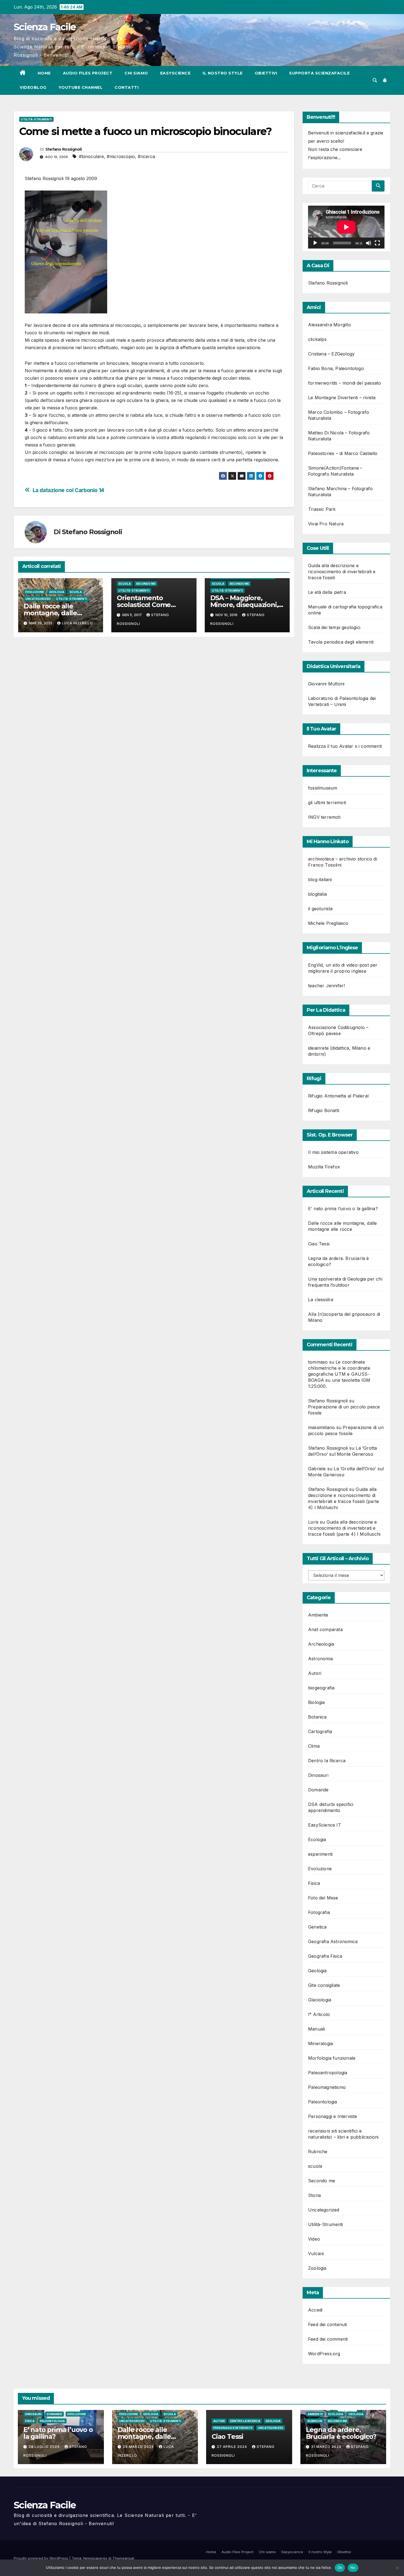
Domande (318, 1790)
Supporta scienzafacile (319, 73)
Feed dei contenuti (328, 2324)
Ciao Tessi (319, 1244)
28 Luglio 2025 (45, 2447)
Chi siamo (136, 73)
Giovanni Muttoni (326, 684)
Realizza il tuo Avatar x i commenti (345, 746)
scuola (76, 592)
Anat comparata (325, 1629)
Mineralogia (320, 2043)
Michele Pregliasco (328, 923)
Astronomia (320, 1659)
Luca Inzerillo (77, 623)
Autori (315, 1673)
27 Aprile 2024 (233, 2447)
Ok (340, 2567)
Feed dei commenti (328, 2339)
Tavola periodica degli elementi (341, 642)
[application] (346, 227)
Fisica (314, 1883)
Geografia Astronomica (333, 1941)
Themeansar (123, 2558)
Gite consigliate (324, 1985)
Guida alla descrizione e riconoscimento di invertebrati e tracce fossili (342, 572)
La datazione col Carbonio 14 (68, 490)
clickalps (317, 339)
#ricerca (146, 156)
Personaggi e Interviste (333, 2116)
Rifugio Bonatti (324, 1110)
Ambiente (318, 1615)
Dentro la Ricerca (327, 1761)
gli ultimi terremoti (327, 802)
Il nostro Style (223, 73)
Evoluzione (35, 592)
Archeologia (321, 1644)
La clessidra (321, 1300)
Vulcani (316, 2254)
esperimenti (320, 1854)
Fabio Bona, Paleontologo (336, 368)
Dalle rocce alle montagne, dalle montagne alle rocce (57, 613)
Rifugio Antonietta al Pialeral (338, 1096)
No (353, 2567)
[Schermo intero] (377, 243)
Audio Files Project (88, 73)
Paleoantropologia (328, 2073)
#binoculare (91, 156)
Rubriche (318, 2152)
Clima (314, 1746)
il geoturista (320, 909)
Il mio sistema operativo (333, 1152)
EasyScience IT (325, 1825)
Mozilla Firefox (324, 1167)
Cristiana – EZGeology (331, 354)
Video (314, 2239)
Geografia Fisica (325, 1956)
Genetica (317, 1927)
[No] (397, 2568)
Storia (314, 2195)
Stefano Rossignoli (63, 149)
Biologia (316, 1702)
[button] (375, 80)
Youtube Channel (81, 87)
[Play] (315, 243)
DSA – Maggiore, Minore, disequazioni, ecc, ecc (244, 605)
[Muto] (369, 243)
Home (44, 73)
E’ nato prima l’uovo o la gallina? (343, 1209)
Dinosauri (318, 1775)
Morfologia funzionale (332, 2058)
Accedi (315, 2310)
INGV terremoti (324, 817)
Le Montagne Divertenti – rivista (342, 398)
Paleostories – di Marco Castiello (343, 453)
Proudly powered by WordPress (41, 2558)
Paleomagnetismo (327, 2087)
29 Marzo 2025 (139, 2447)
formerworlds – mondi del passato (344, 383)
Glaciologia (320, 2000)
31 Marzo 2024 (327, 2447)
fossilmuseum (323, 788)
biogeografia (321, 1688)
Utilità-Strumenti (36, 119)
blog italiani (320, 879)
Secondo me (146, 584)
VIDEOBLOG (33, 87)
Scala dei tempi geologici (334, 627)
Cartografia (320, 1731)
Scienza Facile (45, 27)
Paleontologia (323, 2102)
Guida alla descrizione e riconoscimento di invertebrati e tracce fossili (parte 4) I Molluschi (344, 1528)
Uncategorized (38, 599)
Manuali (316, 2029)
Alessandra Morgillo (330, 325)
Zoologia (317, 2268)
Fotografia (319, 1912)
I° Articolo (319, 2014)
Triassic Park (322, 509)
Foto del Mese (323, 1898)
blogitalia (317, 894)
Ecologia (317, 1839)
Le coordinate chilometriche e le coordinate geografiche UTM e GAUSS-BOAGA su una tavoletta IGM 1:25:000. (339, 1374)
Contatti (127, 87)
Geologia (57, 592)
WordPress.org (324, 2354)
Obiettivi (266, 73)
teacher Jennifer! (326, 986)
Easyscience (175, 73)
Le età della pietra (327, 592)
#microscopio (121, 156)
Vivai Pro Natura (326, 524)
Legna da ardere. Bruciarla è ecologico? (341, 2433)
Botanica (317, 1717)
